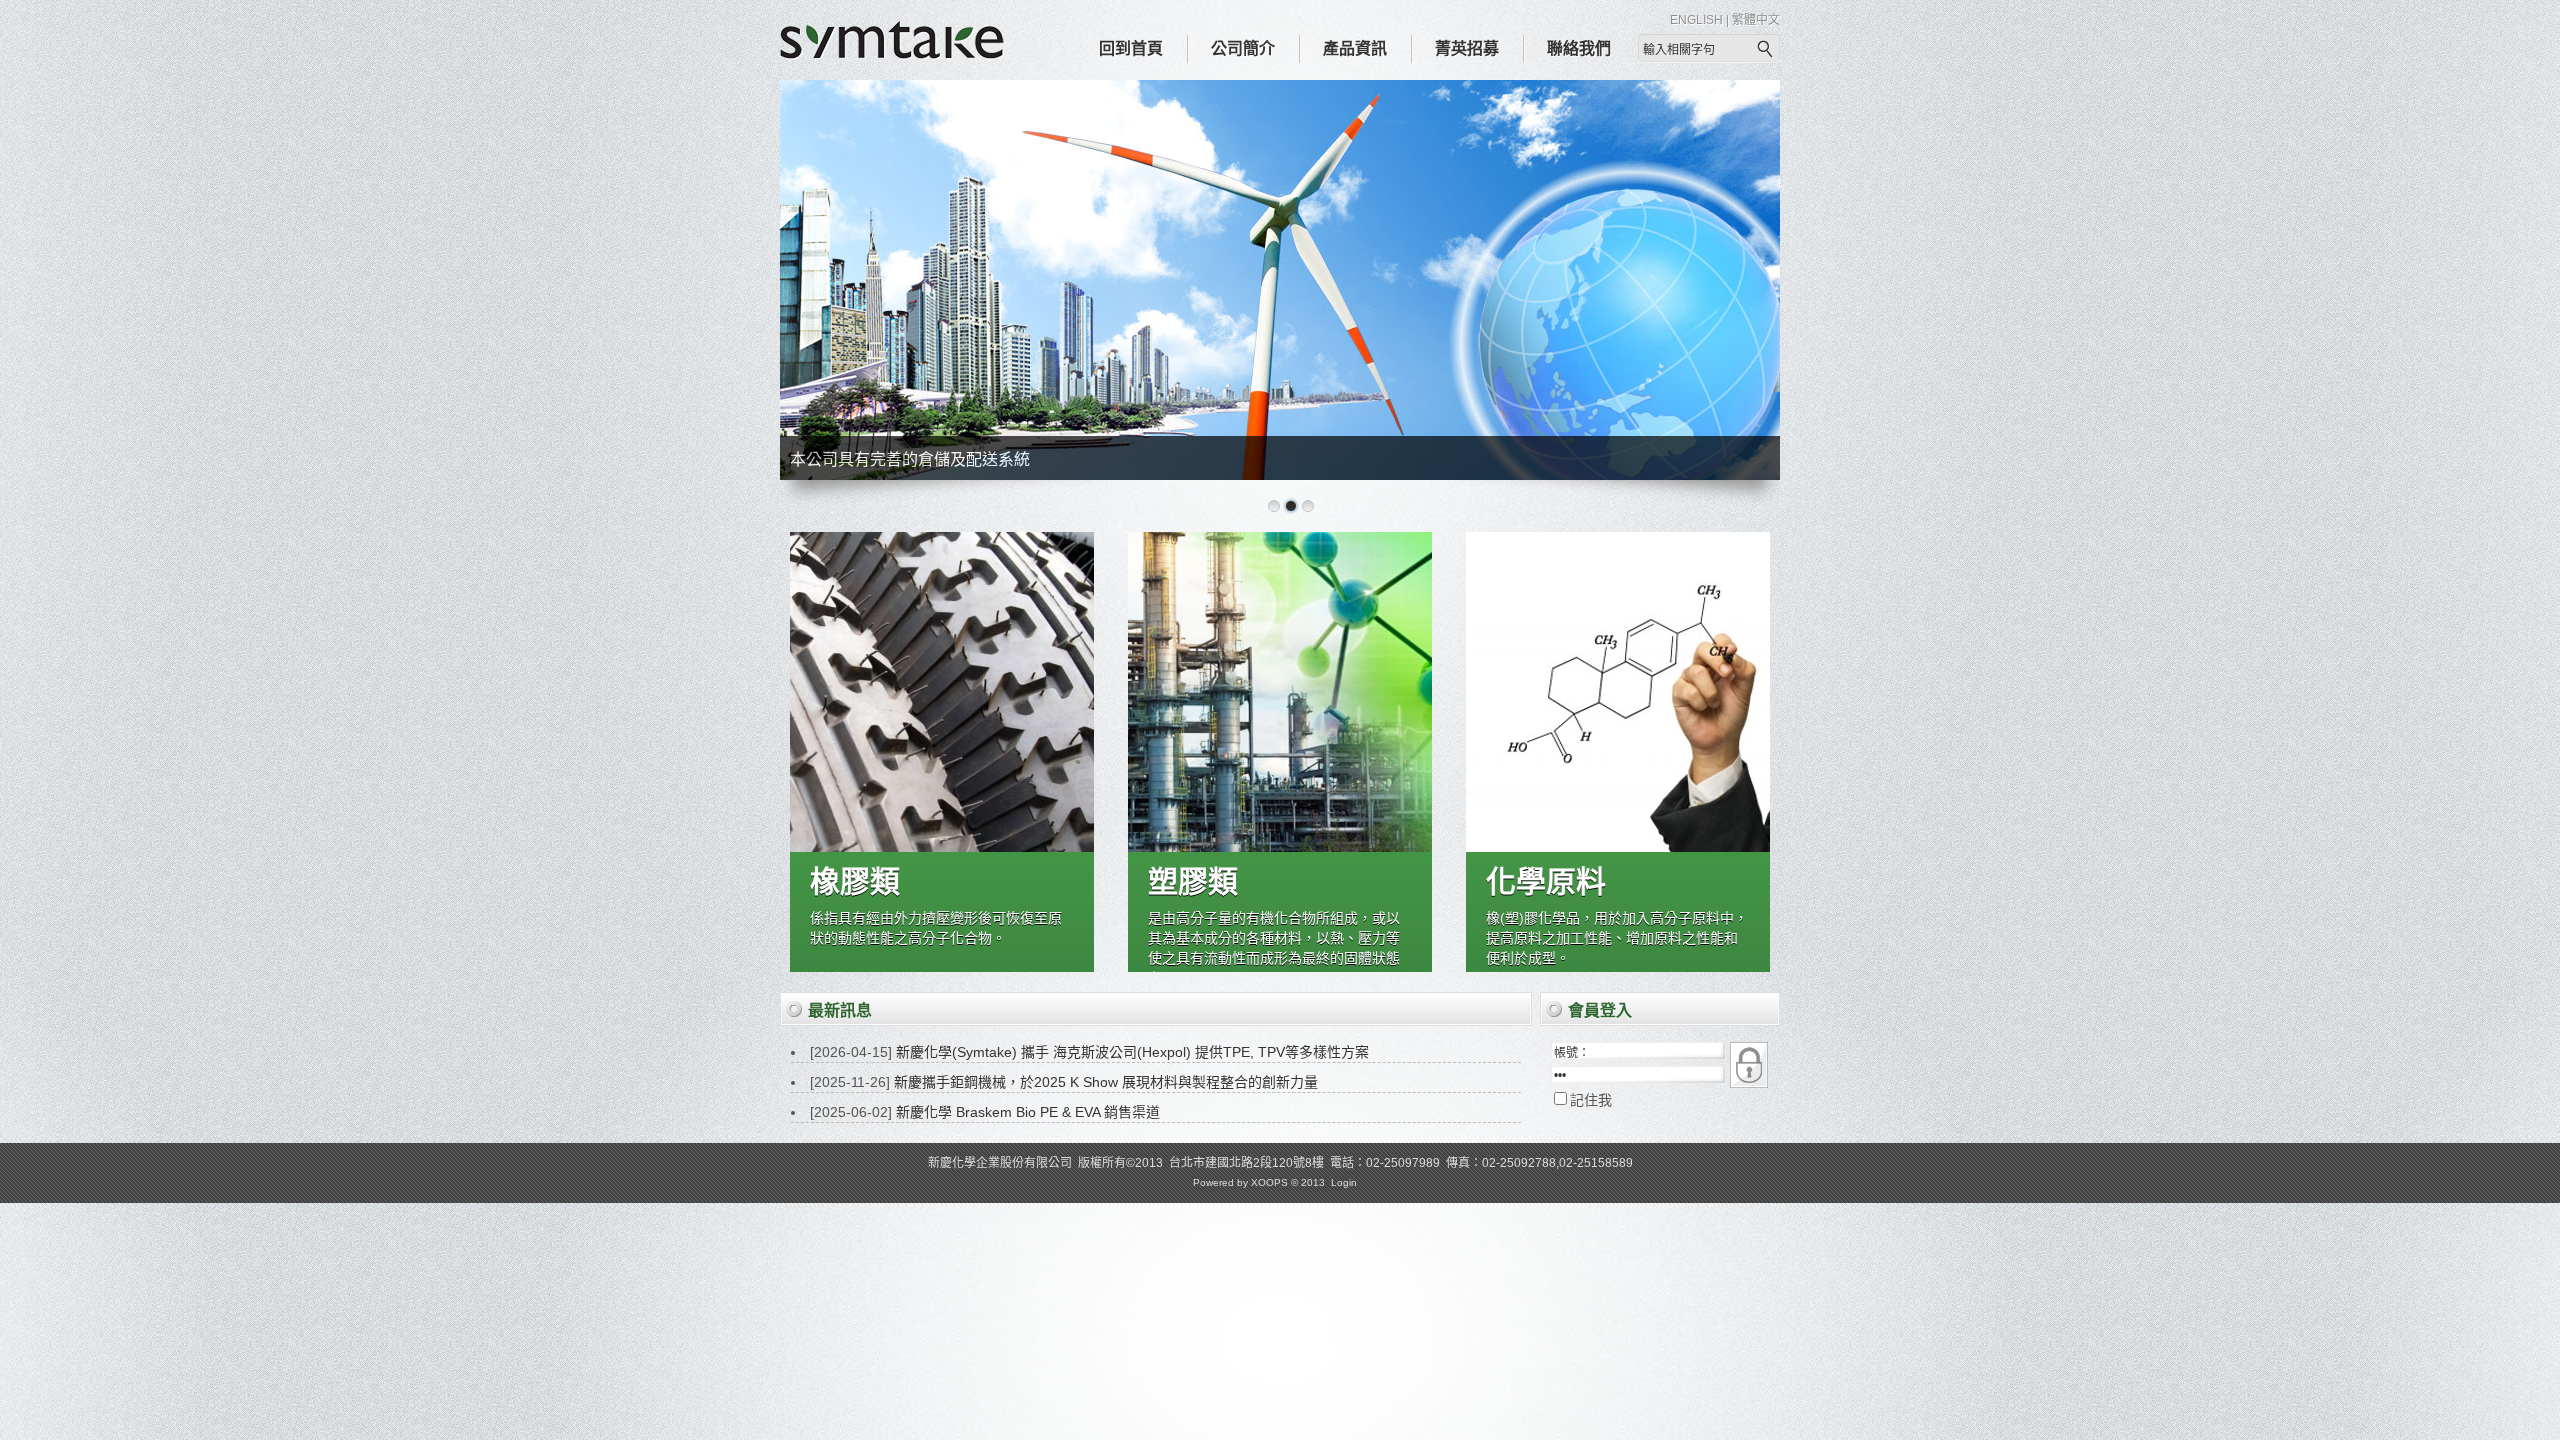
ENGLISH (1696, 20)
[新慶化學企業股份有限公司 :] (892, 55)
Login (1344, 1182)
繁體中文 (1756, 20)
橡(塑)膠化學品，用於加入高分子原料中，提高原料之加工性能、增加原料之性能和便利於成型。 (1617, 938)
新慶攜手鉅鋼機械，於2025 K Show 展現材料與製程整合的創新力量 (1106, 1082)
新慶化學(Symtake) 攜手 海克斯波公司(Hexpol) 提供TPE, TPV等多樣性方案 (1132, 1052)
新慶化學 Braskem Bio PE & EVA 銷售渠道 (1028, 1112)
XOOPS (1269, 1182)
